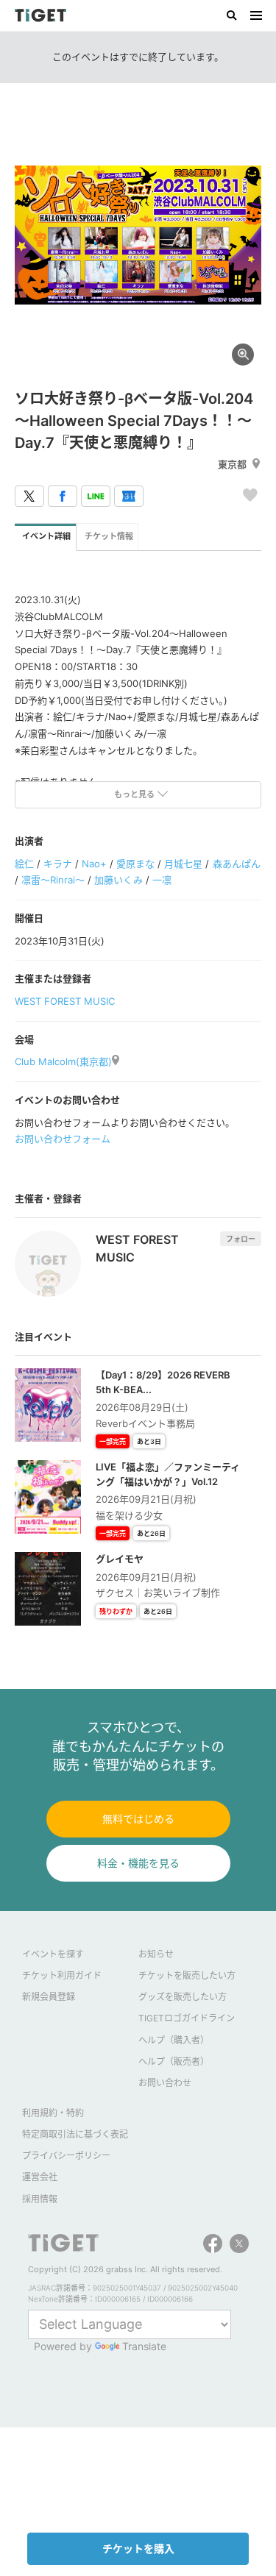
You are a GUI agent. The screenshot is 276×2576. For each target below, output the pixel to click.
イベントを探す (53, 1954)
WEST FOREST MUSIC (65, 1001)
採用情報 (40, 2199)
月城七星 (183, 864)
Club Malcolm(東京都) (63, 1061)
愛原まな (135, 864)
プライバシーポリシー (66, 2156)
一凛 (162, 880)
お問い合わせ (165, 2083)
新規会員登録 (49, 1997)
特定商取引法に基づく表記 (75, 2134)
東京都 (232, 464)
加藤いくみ (118, 880)
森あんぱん (237, 864)
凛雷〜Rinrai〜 (53, 880)
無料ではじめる (138, 1819)
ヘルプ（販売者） (174, 2061)
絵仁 (24, 864)
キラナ (58, 864)
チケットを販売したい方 (187, 1975)
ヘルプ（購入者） (174, 2040)
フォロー (241, 1239)
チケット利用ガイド (62, 1975)
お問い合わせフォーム (63, 1139)
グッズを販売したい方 (183, 1997)
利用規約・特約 (53, 2113)
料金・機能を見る (138, 1863)
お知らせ (156, 1954)
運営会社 (40, 2177)
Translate (144, 2346)
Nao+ (94, 864)
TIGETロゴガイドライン (187, 2018)
